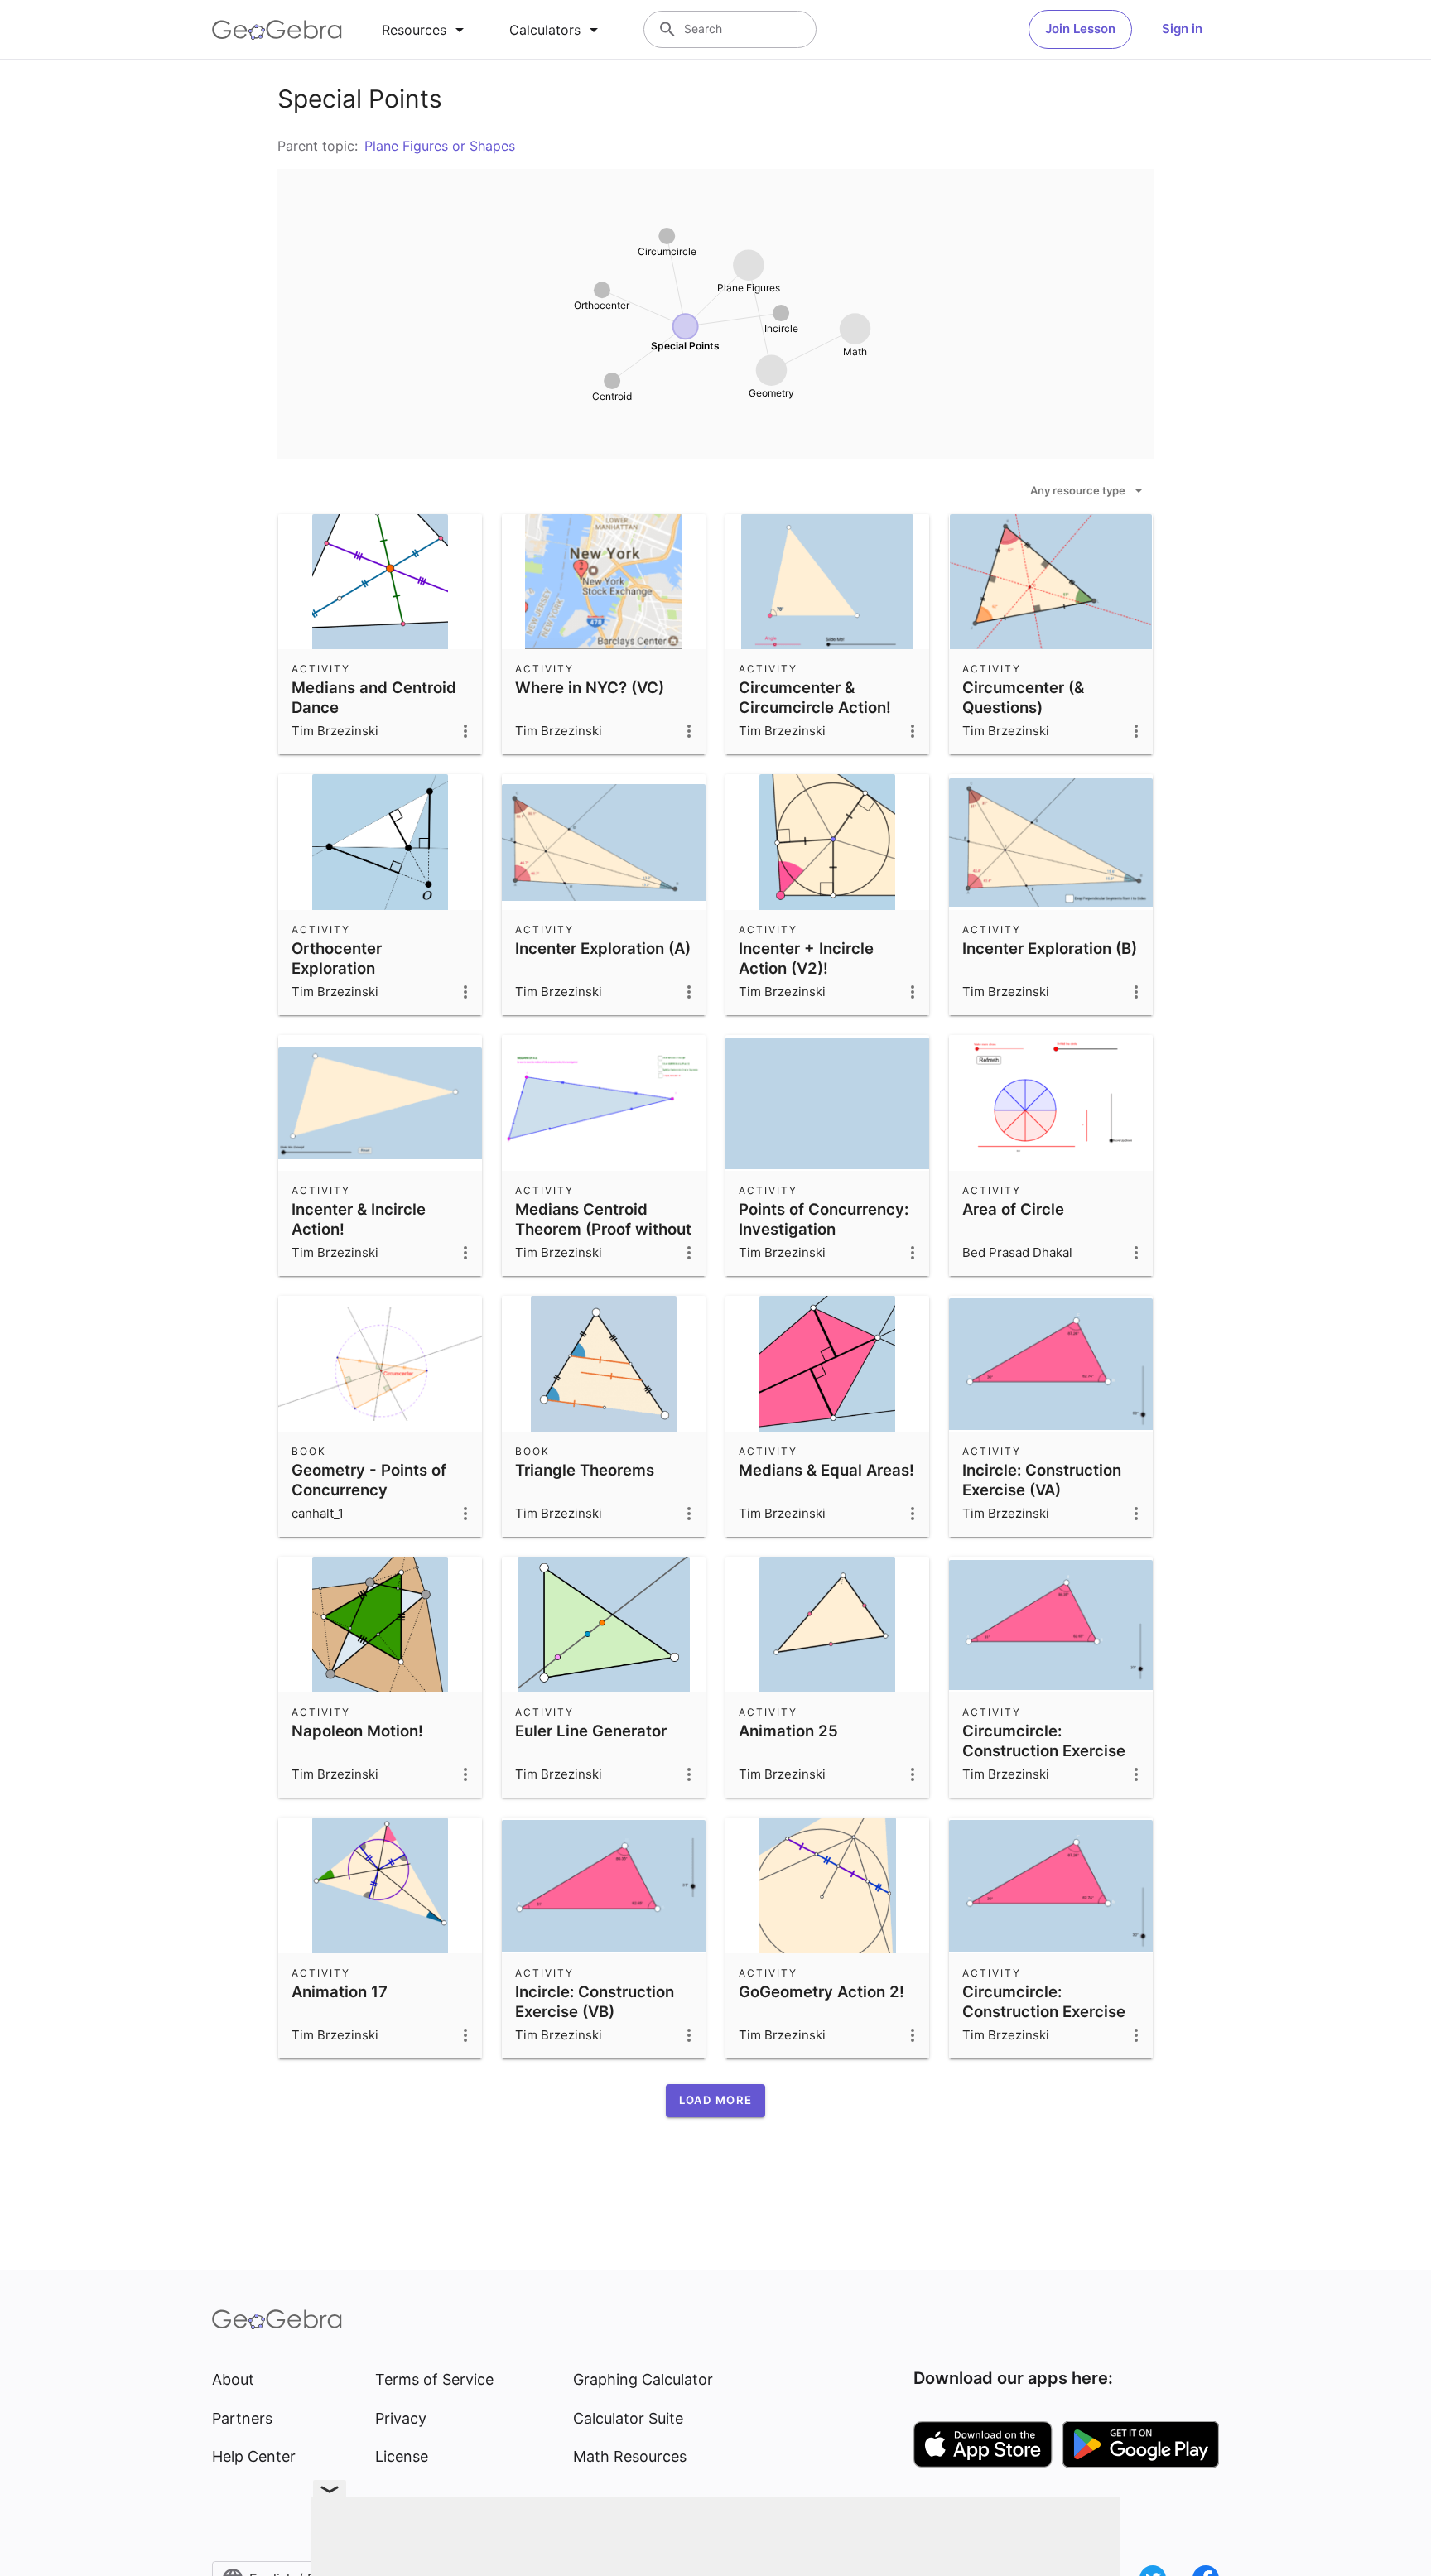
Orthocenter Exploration (337, 958)
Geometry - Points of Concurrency (369, 1480)
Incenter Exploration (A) (603, 948)
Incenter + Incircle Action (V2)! (806, 958)
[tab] (426, 30)
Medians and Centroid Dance (374, 697)
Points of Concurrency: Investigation (824, 1219)
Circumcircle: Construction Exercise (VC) (1044, 1750)
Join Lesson (1080, 29)
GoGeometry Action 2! (821, 1991)
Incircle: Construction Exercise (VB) (595, 2001)
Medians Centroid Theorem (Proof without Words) (603, 1229)
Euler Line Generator (591, 1731)
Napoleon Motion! (357, 1731)
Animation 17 (340, 1991)
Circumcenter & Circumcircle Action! (815, 697)
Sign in (1182, 29)
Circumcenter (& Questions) (1023, 697)
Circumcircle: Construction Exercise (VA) (1044, 2011)
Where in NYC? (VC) (590, 687)
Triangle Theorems (585, 1470)
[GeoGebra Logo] (277, 30)
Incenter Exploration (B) (1050, 948)
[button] (715, 2101)
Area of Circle (1013, 1209)
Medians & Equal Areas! (826, 1470)
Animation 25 (788, 1731)
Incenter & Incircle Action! (359, 1219)
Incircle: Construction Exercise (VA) (1042, 1480)
